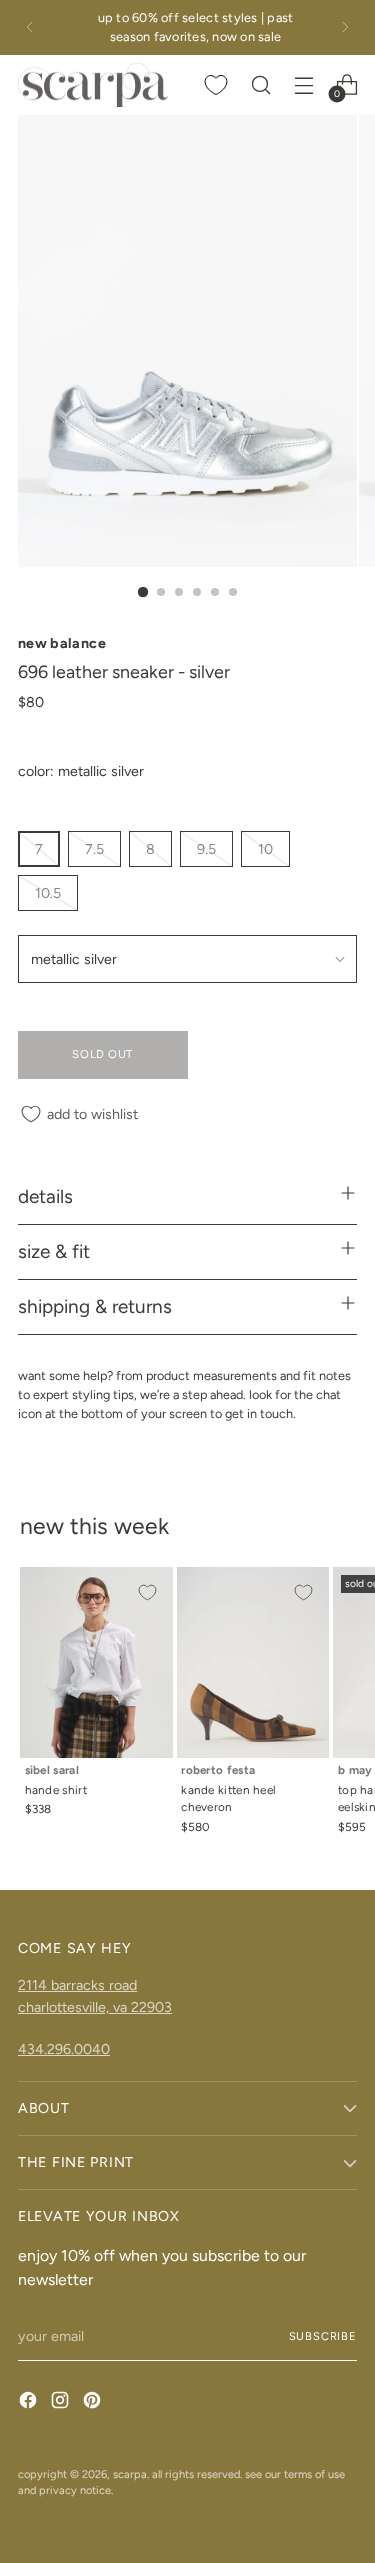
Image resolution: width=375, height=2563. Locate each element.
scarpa (130, 2474)
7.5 (94, 849)
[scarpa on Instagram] (62, 2403)
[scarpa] (93, 85)
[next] (345, 27)
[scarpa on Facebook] (30, 2403)
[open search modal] (260, 84)
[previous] (30, 27)
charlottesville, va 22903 (95, 2007)
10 (265, 849)
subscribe (323, 2336)
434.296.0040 (64, 2049)
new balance (62, 643)
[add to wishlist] (147, 1593)
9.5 (206, 849)
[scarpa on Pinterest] (94, 2403)
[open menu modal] (303, 84)
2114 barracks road (77, 1985)
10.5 (48, 893)
